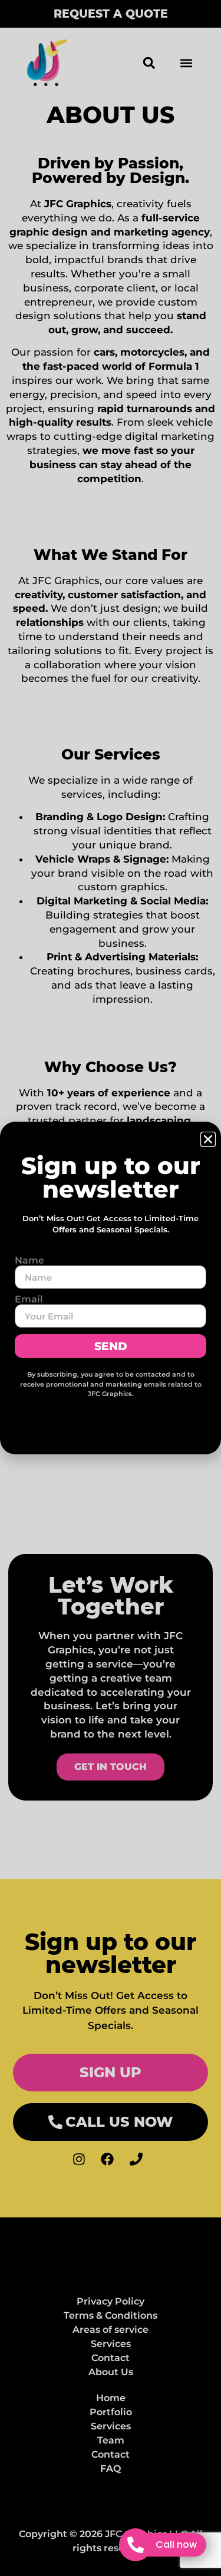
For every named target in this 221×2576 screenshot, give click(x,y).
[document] (111, 1288)
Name (29, 1261)
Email (29, 1299)
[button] (208, 1139)
